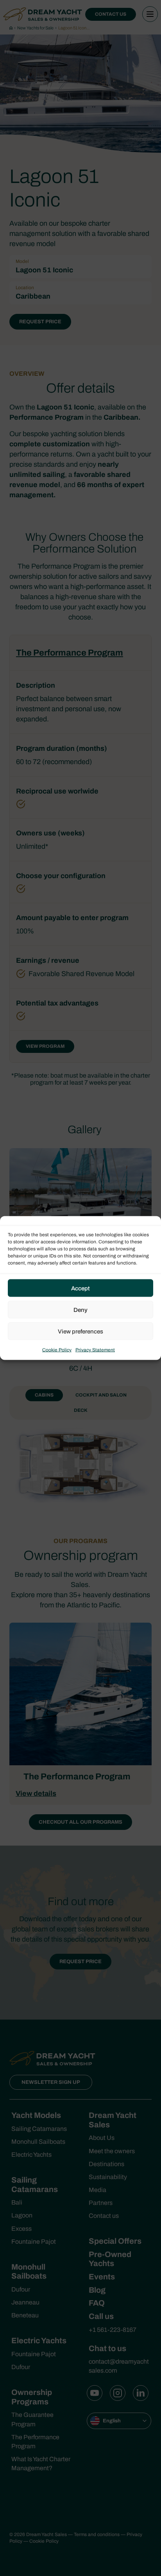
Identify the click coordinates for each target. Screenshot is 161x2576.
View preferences (80, 1331)
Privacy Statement (95, 1350)
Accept (80, 1288)
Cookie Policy (57, 1350)
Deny (80, 1310)
